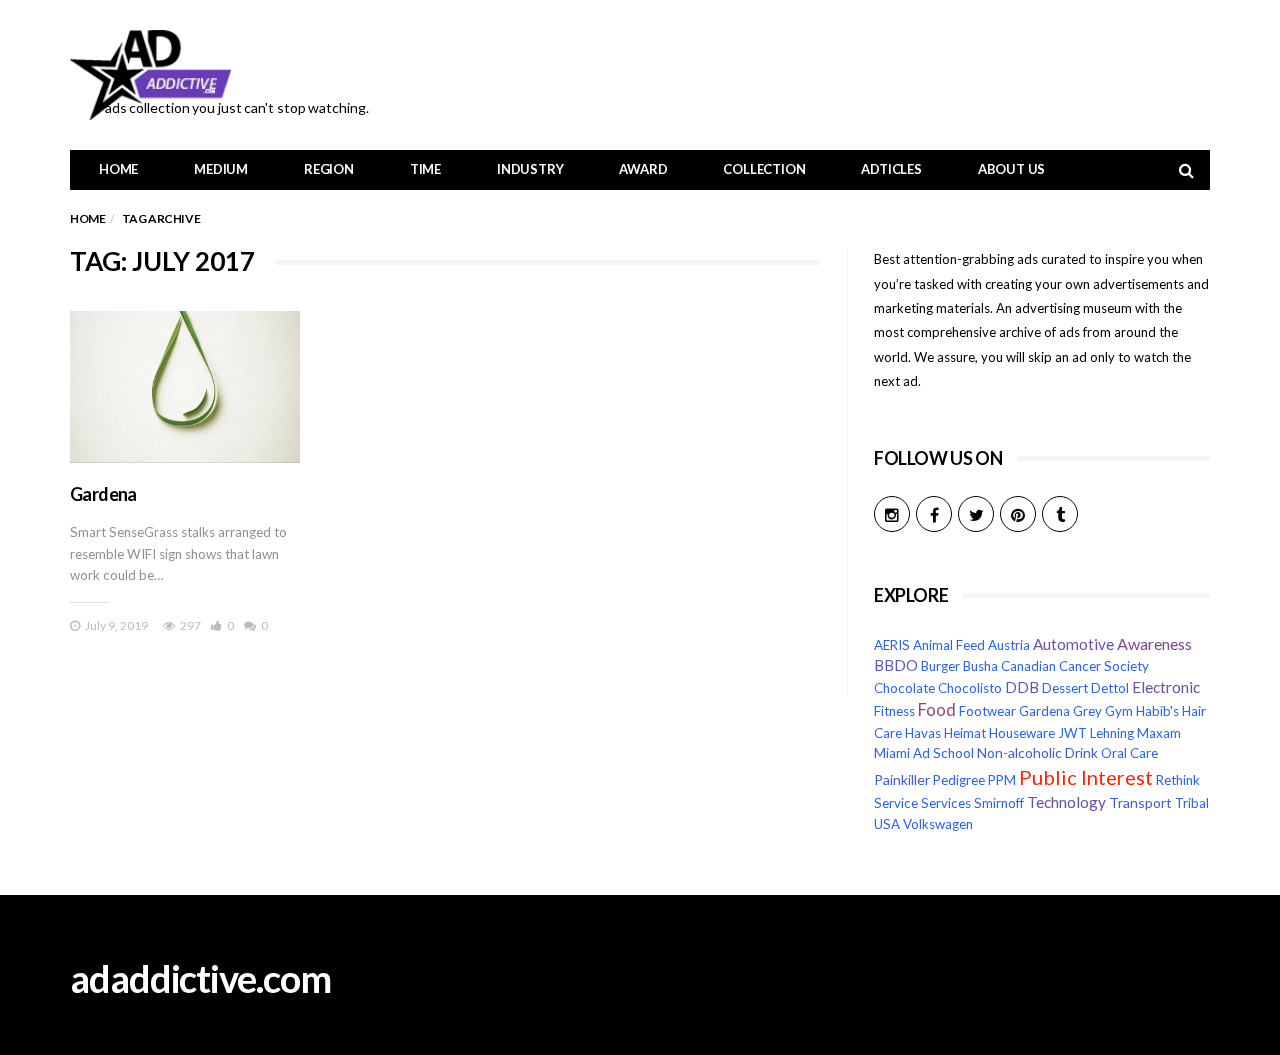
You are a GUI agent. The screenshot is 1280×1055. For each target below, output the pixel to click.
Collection (764, 169)
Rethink (1178, 780)
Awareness (1154, 643)
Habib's (1157, 711)
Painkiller (902, 779)
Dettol (1110, 688)
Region (329, 169)
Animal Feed (949, 645)
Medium (221, 169)
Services (946, 803)
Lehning (1112, 733)
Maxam (1159, 733)
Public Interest (1086, 777)
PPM (1002, 780)
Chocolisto (970, 688)
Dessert (1065, 688)
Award (643, 169)
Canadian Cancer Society (1075, 666)
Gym (1119, 711)
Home (118, 169)
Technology (1066, 802)
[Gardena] (185, 387)
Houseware (1022, 733)
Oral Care (1129, 753)
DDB (1022, 687)
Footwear (987, 711)
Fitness (894, 711)
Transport (1140, 802)
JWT (1072, 733)
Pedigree (959, 780)
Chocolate (904, 688)
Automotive (1073, 644)
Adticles (891, 169)
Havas (923, 733)
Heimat (965, 733)
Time (425, 169)
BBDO (896, 665)
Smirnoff (999, 803)
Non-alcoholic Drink (1037, 752)
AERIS (892, 645)
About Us (1011, 169)
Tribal (1192, 803)
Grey (1087, 711)
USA (887, 824)
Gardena (103, 494)
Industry (530, 169)
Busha (980, 666)
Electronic (1166, 687)
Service (896, 803)
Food (937, 710)
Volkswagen (938, 824)
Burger (940, 666)
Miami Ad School (924, 753)
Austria (1009, 645)
